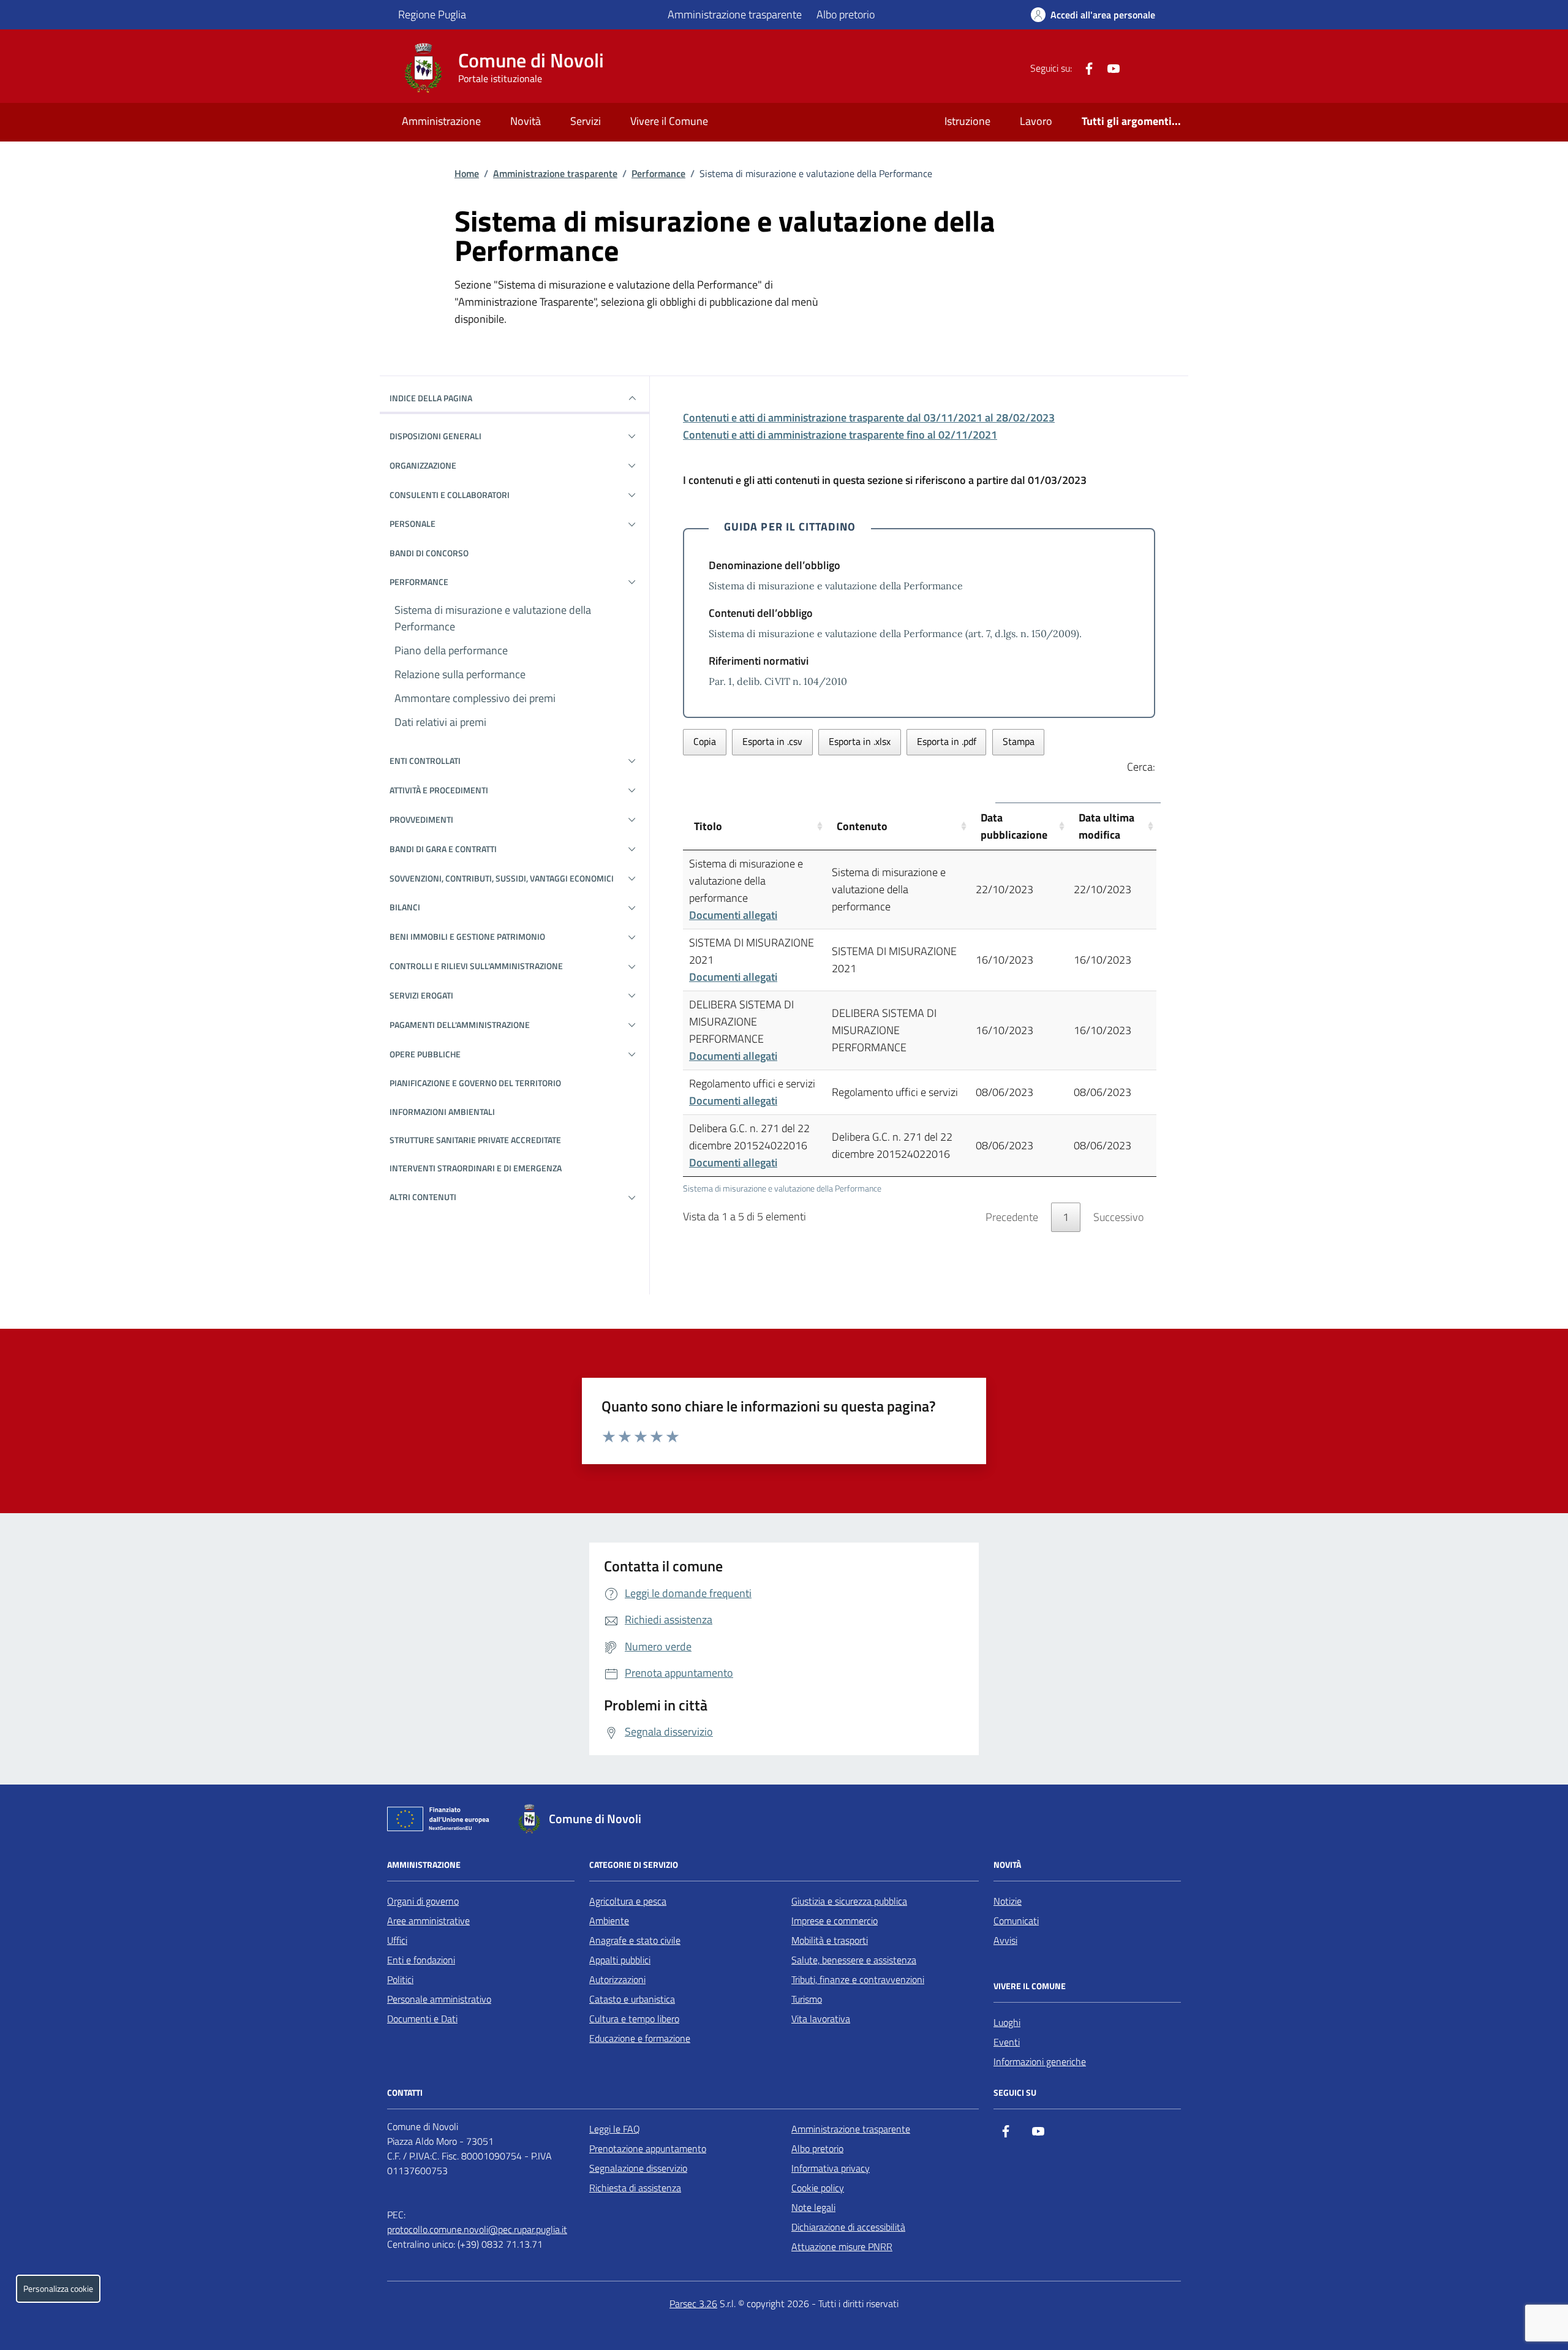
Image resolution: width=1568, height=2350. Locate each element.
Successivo (1118, 1217)
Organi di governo (423, 1901)
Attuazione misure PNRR (842, 2246)
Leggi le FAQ (615, 2129)
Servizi (586, 121)
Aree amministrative (428, 1921)
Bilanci (405, 907)
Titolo (708, 826)
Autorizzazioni (617, 1979)
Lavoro (1036, 121)
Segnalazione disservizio (638, 2168)
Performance (658, 173)
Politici (400, 1979)
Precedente (1012, 1217)
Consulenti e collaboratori (450, 495)
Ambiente (609, 1921)
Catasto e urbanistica (632, 1999)
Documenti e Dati (422, 2019)
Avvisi (1005, 1940)
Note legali (813, 2207)
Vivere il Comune (669, 121)
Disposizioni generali (435, 436)
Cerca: (1141, 767)
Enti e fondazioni (421, 1960)
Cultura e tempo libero (634, 2019)
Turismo (807, 1999)
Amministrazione (441, 121)
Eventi (1007, 2042)
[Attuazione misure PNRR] (442, 1821)
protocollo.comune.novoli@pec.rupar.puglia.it (477, 2229)
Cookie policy (818, 2188)
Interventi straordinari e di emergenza (476, 1168)
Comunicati (1016, 1921)
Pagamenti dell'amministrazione (460, 1025)
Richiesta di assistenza (635, 2188)
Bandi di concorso (429, 553)
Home (467, 173)
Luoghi (1007, 2022)
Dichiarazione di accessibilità (848, 2227)
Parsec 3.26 (693, 2303)
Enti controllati (425, 761)
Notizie (1008, 1901)
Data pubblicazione (1014, 826)
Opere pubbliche (425, 1054)
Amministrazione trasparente (735, 14)
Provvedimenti (421, 819)
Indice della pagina (431, 398)
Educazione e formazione (640, 2038)
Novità (526, 121)
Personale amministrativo (439, 1999)
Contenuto (862, 826)
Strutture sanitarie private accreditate (475, 1140)
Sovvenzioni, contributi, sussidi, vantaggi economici (502, 878)
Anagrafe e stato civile (635, 1940)
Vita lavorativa (821, 2019)
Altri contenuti (423, 1197)
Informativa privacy (831, 2168)
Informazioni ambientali (442, 1112)
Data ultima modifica (1106, 826)
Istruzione (967, 121)
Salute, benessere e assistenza (854, 1960)
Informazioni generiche (1040, 2061)
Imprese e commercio (835, 1921)
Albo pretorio (846, 14)
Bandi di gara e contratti (443, 849)
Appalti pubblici (620, 1960)
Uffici (397, 1940)
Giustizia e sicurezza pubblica (849, 1901)
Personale (413, 523)
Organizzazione (423, 465)
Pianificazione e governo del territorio (475, 1083)
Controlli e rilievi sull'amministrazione (476, 966)
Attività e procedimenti (439, 790)
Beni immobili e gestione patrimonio (467, 936)
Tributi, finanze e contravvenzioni (858, 1979)
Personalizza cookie (58, 2289)
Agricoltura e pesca (628, 1901)
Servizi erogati (421, 995)
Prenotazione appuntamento (648, 2148)
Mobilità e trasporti (830, 1940)
